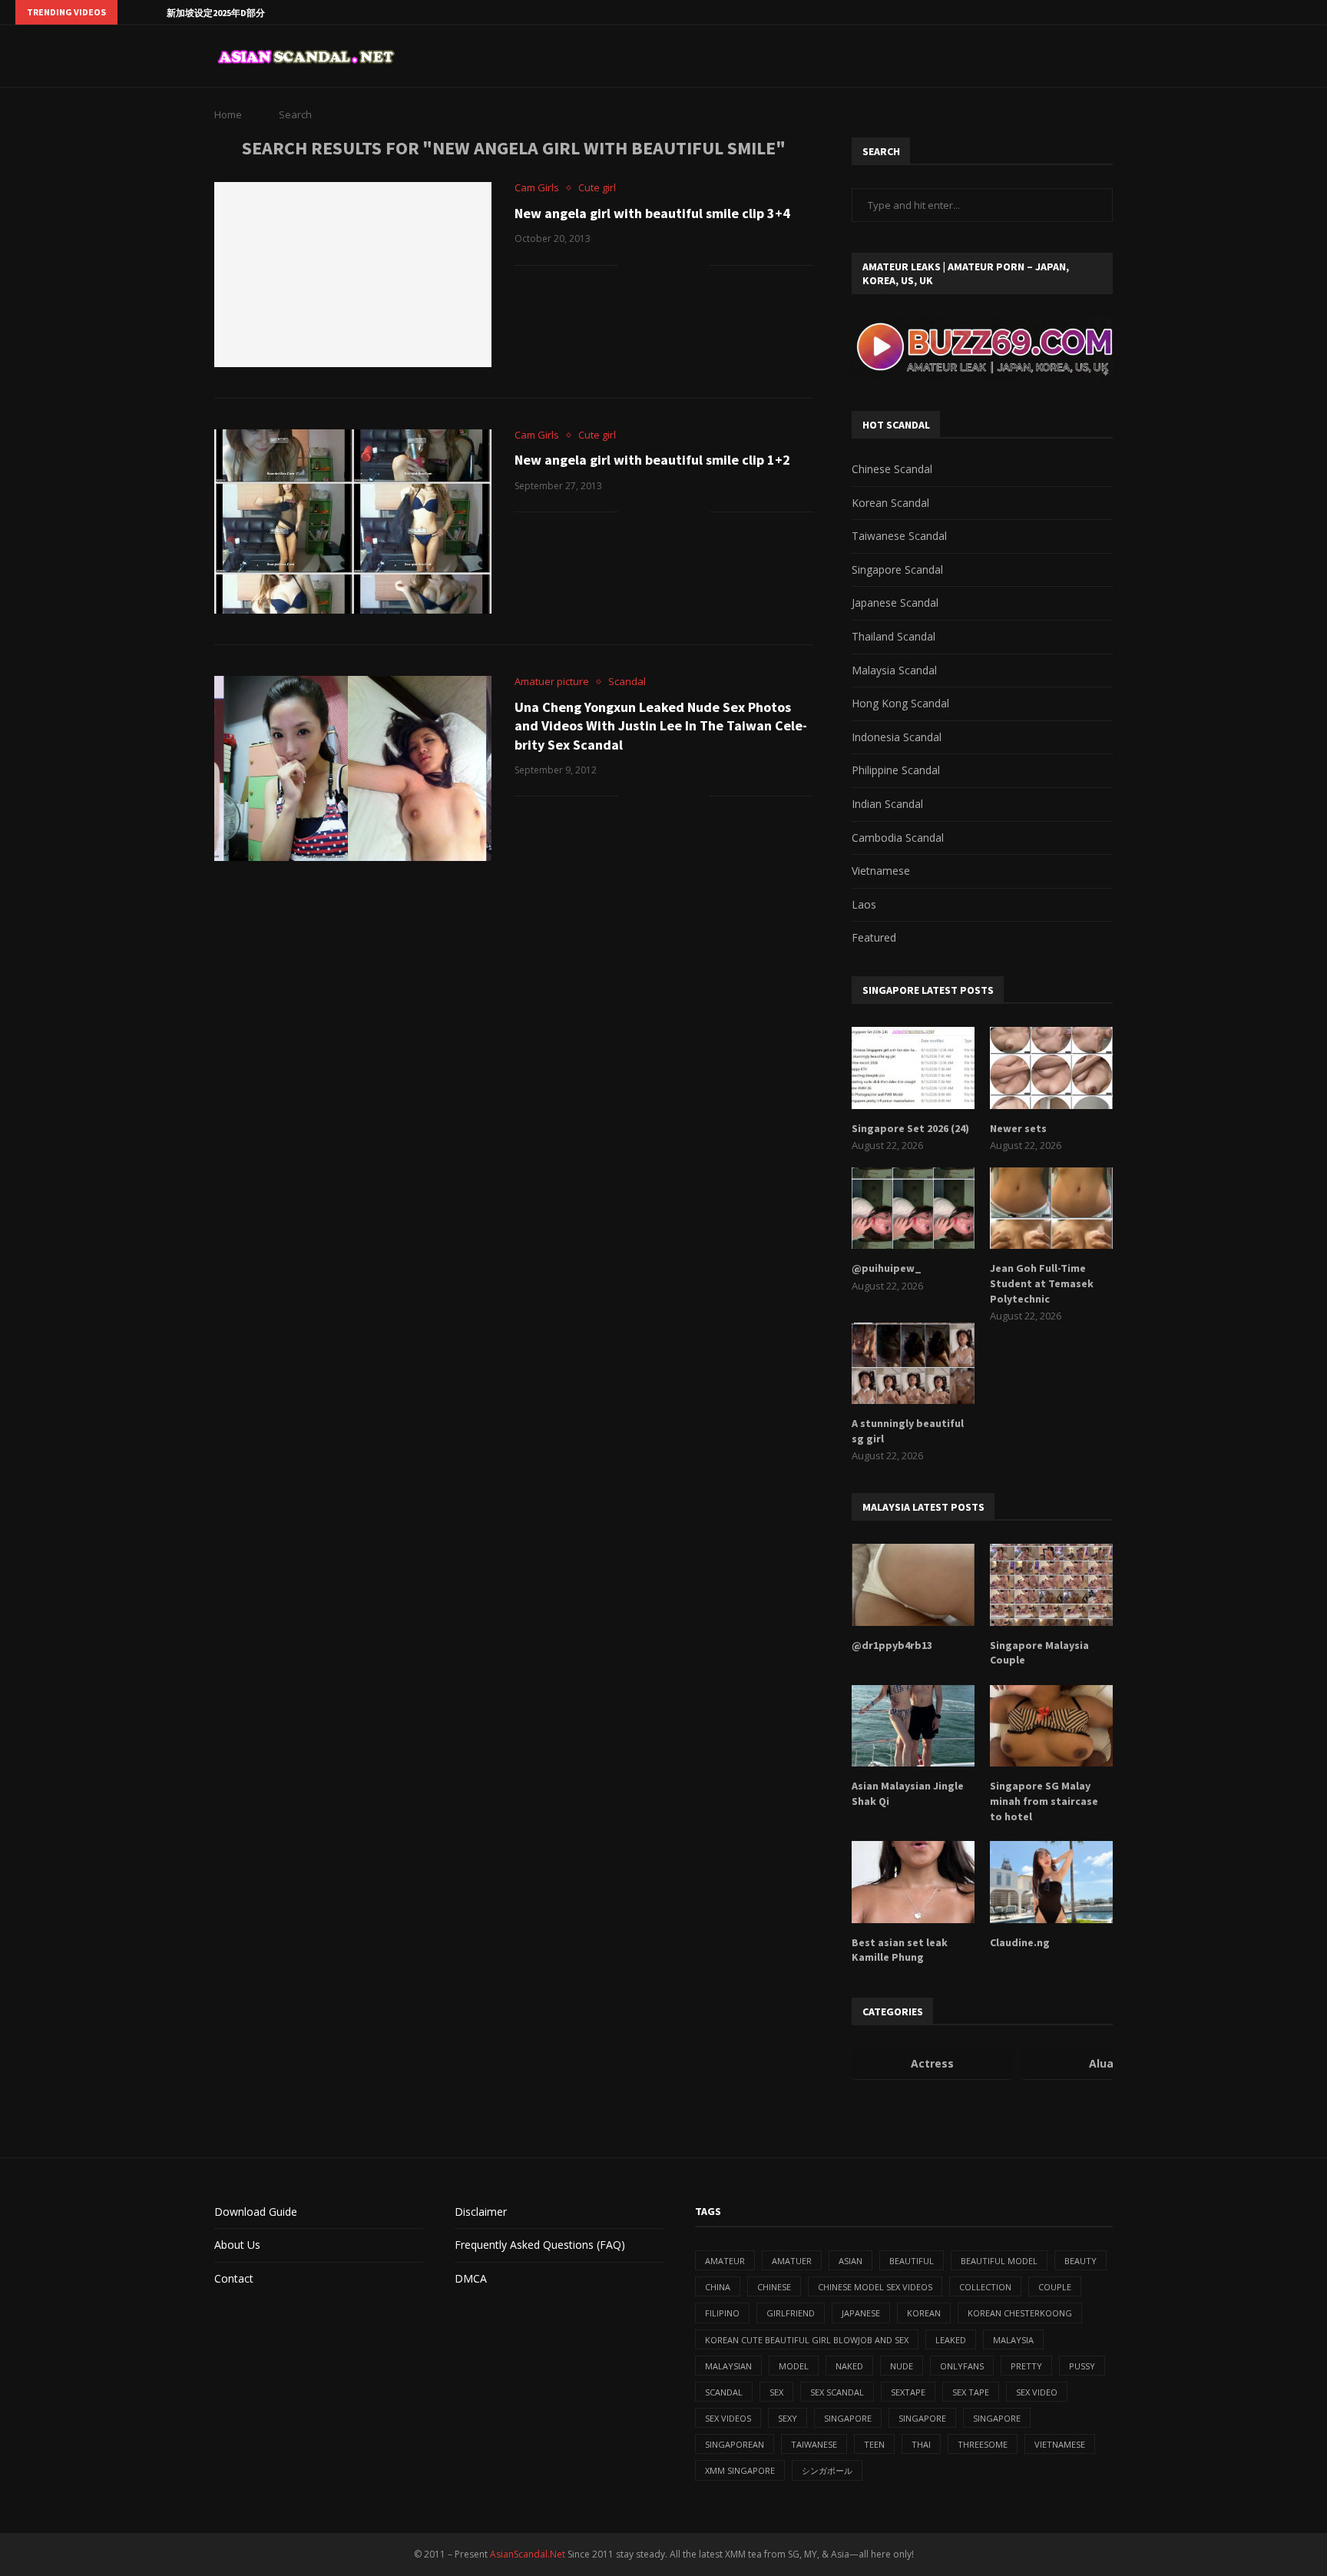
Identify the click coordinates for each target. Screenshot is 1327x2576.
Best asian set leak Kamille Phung (900, 1950)
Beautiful (912, 2261)
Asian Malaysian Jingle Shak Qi (908, 1793)
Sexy (788, 2418)
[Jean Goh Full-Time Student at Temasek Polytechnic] (1051, 1209)
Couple (1055, 2287)
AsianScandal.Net (528, 2554)
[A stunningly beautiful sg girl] (913, 1364)
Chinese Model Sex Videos (875, 2287)
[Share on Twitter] (665, 265)
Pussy (1082, 2366)
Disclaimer (481, 2212)
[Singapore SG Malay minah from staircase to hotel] (1051, 1726)
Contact (234, 2278)
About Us (237, 2245)
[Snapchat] (1290, 12)
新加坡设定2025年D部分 (216, 13)
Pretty (1026, 2366)
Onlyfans (962, 2366)
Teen (874, 2444)
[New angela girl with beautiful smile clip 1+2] (353, 521)
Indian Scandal (887, 804)
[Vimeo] (1308, 12)
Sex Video (1037, 2392)
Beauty (1080, 2261)
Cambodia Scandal (898, 838)
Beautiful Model (999, 2261)
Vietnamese (881, 871)
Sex (776, 2392)
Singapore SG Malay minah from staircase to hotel (1044, 1801)
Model (794, 2366)
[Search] (1105, 56)
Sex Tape (971, 2392)
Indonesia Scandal (897, 737)
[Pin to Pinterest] (682, 265)
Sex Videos (728, 2418)
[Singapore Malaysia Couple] (1051, 1585)
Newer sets (1018, 1128)
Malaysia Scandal (894, 670)
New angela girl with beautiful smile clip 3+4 (652, 213)
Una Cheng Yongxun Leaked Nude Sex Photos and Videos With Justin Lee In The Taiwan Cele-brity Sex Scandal (661, 726)
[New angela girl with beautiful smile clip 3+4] (353, 274)
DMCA (471, 2278)
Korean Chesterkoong (1020, 2313)
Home (228, 114)
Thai (921, 2444)
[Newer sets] (1051, 1068)
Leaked (951, 2340)
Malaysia (1013, 2340)
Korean (924, 2313)
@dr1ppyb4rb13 (892, 1645)
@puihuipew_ (887, 1268)
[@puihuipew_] (913, 1209)
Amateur (725, 2261)
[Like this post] (630, 265)
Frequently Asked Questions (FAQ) (540, 2245)
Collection (985, 2287)
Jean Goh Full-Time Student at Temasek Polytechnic (1042, 1283)
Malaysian (728, 2366)
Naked (849, 2366)
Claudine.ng (1020, 1942)
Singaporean (735, 2444)
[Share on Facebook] (649, 265)
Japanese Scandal (895, 603)
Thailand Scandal (893, 636)
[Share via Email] (698, 265)
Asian (850, 2261)
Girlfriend (791, 2313)
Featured (874, 937)
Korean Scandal (890, 503)
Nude (902, 2366)
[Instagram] (1219, 12)
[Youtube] (1255, 12)
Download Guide (256, 2212)
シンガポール (827, 2470)
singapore (848, 2418)
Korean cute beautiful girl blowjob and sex (807, 2340)
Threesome (983, 2444)
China (718, 2287)
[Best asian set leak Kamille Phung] (913, 1882)
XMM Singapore (740, 2470)
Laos (864, 904)
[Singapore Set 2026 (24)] (913, 1068)
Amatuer (792, 2261)
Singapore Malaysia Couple (1039, 1653)
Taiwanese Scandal (899, 536)
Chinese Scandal (892, 469)
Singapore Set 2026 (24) (910, 1128)
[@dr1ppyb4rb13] (913, 1585)
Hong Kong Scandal (900, 703)
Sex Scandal (837, 2392)
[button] (132, 12)
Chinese (774, 2287)
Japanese (861, 2313)
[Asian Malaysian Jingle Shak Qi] (913, 1726)
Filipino (722, 2313)
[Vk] (1272, 12)
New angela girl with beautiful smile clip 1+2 (652, 460)
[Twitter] (1202, 12)
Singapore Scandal (897, 570)
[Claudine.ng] (1051, 1882)
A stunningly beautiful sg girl (908, 1431)
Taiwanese (814, 2444)
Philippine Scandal (896, 770)
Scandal (724, 2392)
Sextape (908, 2392)
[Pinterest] (1237, 12)
